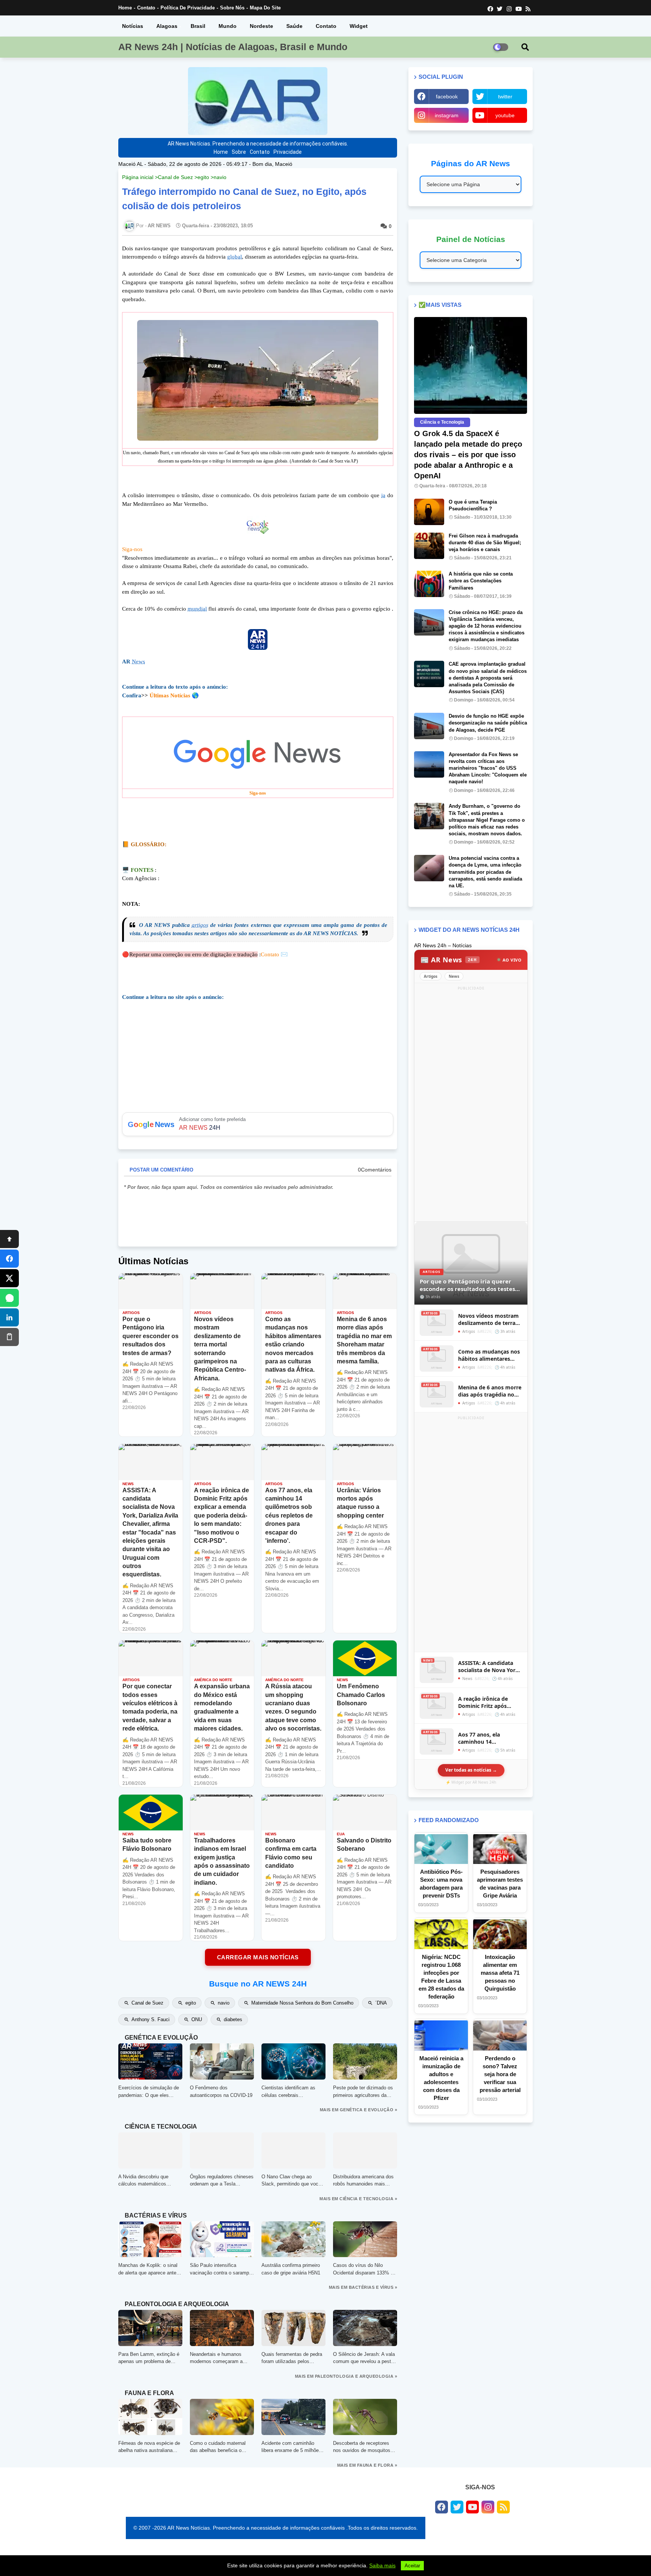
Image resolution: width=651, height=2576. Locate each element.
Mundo (228, 26)
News (138, 662)
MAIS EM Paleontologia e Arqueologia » (346, 2376)
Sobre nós (232, 8)
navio (220, 177)
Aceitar (412, 2566)
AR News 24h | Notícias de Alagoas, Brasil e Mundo (233, 47)
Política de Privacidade (188, 8)
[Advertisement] (471, 1105)
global (235, 257)
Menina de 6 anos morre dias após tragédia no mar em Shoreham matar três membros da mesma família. (490, 1391)
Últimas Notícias (170, 695)
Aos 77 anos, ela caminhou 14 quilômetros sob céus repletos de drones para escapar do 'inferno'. (489, 1738)
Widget (359, 26)
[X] (9, 1278)
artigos (200, 925)
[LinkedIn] (9, 1317)
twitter (505, 96)
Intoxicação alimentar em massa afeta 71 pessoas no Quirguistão (500, 1973)
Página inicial (138, 177)
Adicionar (258, 1124)
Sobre (239, 152)
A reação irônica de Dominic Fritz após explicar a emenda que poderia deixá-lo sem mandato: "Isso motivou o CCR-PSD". (490, 1702)
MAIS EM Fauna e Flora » (367, 2465)
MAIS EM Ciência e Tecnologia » (358, 2199)
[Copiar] (9, 1337)
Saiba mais (382, 2565)
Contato (146, 8)
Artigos (431, 976)
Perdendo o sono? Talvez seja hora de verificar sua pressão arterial (500, 2074)
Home (125, 8)
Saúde (294, 26)
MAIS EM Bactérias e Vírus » (363, 2287)
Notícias (133, 26)
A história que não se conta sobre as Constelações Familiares (481, 581)
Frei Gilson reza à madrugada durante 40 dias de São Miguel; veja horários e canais (485, 543)
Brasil (198, 26)
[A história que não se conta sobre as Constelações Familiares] (429, 584)
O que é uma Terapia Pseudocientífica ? (473, 505)
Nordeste (261, 26)
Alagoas (167, 26)
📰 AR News (449, 960)
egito (203, 177)
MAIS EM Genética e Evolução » (359, 2110)
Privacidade (288, 152)
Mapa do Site (265, 8)
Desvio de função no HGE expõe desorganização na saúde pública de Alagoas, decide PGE (488, 723)
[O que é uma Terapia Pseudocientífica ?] (429, 512)
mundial (197, 609)
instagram (447, 115)
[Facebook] (9, 1259)
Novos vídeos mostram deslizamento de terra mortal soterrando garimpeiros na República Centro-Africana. (488, 1319)
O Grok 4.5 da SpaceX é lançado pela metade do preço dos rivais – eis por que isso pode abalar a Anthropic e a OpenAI (468, 455)
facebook (447, 96)
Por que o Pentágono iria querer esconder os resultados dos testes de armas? (467, 1285)
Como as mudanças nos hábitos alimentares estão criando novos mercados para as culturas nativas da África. (489, 1355)
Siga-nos (132, 549)
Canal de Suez (175, 177)
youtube (505, 115)
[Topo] (9, 1239)
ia (383, 495)
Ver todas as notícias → (471, 1770)
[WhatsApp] (9, 1298)
